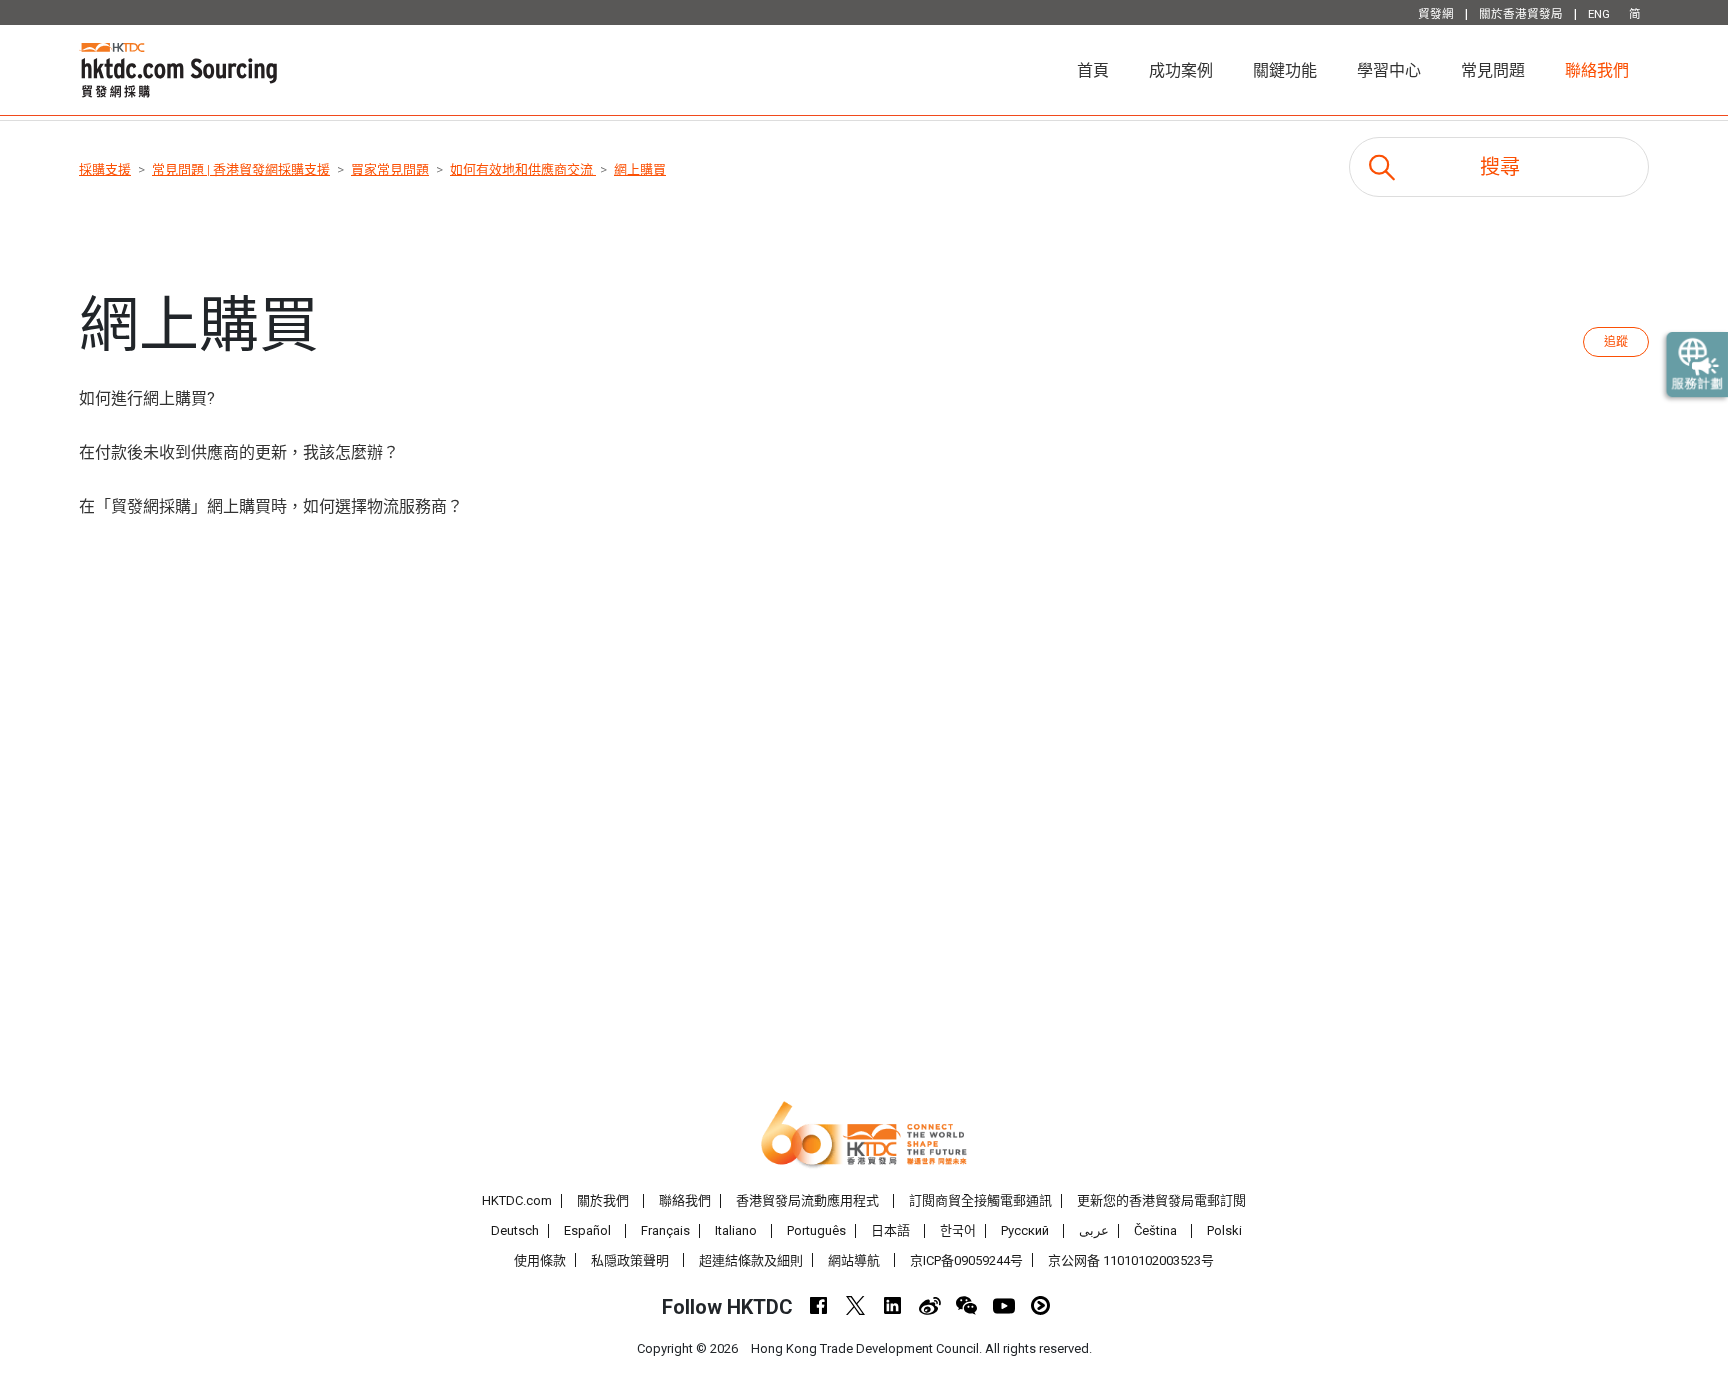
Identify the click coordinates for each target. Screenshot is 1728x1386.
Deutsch (515, 1230)
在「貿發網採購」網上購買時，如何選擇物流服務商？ (271, 506)
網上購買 (640, 169)
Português (816, 1230)
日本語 (890, 1230)
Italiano (736, 1230)
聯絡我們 (1597, 70)
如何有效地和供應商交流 (523, 169)
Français (665, 1230)
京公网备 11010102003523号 (1131, 1260)
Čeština (1155, 1230)
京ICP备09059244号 (966, 1260)
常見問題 (1493, 70)
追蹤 (1616, 342)
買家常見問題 (390, 169)
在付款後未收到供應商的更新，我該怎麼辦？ (239, 452)
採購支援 (105, 169)
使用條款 (540, 1260)
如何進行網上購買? (147, 398)
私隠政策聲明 (630, 1260)
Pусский (1025, 1230)
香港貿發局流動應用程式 (807, 1200)
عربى (1094, 1230)
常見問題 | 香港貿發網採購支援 (241, 169)
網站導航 (854, 1260)
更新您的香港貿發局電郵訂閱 (1161, 1200)
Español (587, 1230)
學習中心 (1389, 70)
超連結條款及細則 (751, 1260)
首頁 (1103, 70)
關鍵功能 (1285, 70)
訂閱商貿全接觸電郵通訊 (980, 1200)
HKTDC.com (517, 1200)
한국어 (958, 1230)
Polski (1224, 1230)
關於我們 (603, 1200)
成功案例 (1181, 70)
